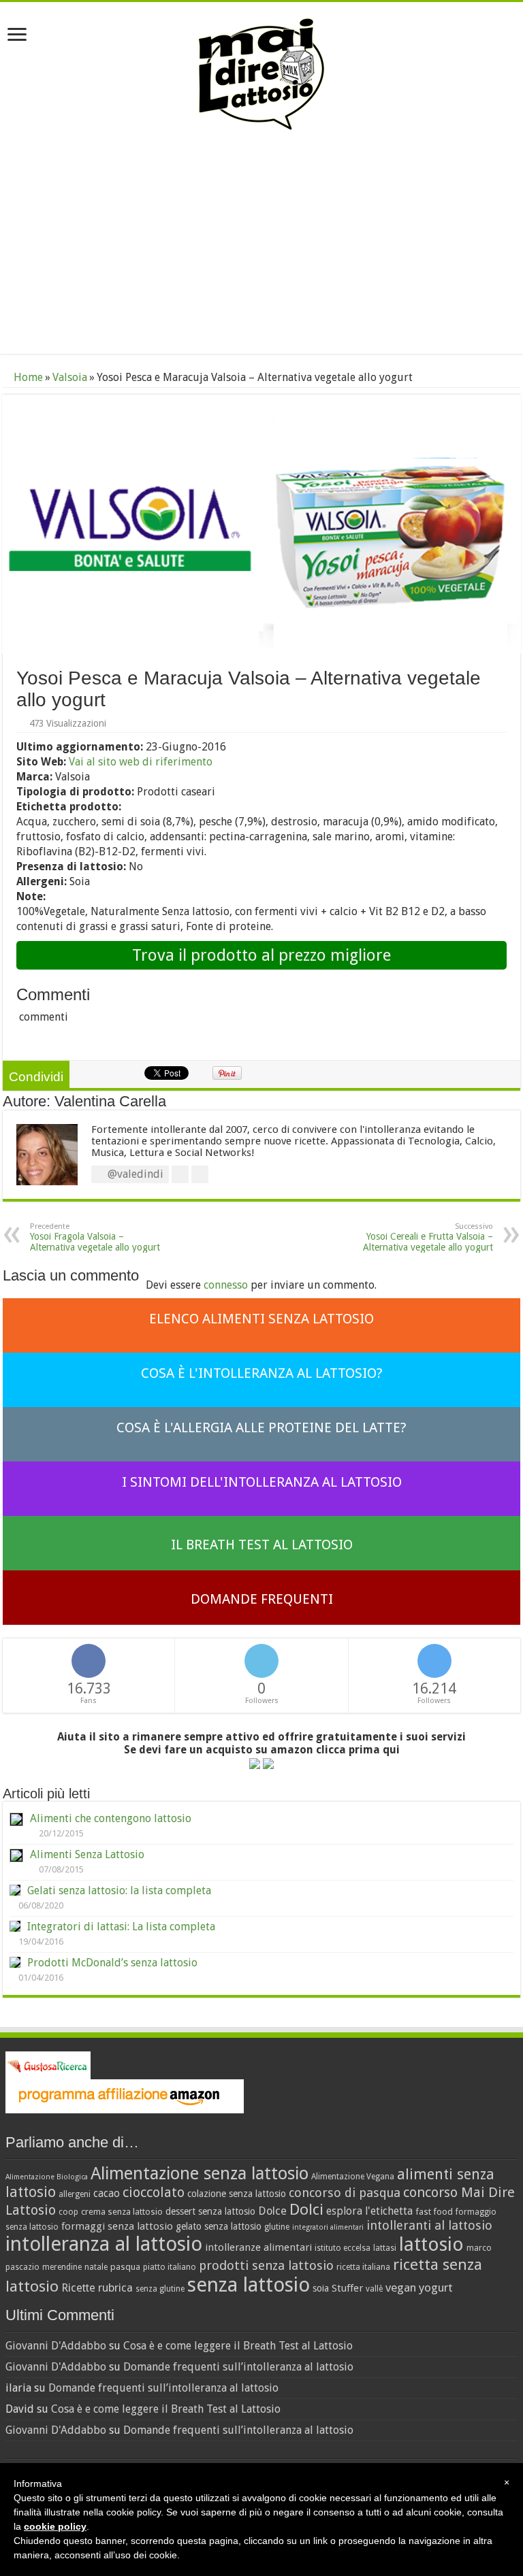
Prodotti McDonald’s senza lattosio (112, 1963)
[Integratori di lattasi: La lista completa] (15, 1926)
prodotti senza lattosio (266, 2265)
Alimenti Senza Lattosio (87, 1854)
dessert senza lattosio (210, 2211)
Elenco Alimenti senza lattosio (261, 1319)
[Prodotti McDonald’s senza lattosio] (15, 1962)
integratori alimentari (328, 2227)
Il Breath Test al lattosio (262, 1545)
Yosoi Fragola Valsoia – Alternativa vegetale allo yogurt (95, 1237)
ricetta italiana (363, 2267)
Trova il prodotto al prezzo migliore (261, 955)
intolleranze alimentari (258, 2247)
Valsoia (70, 377)
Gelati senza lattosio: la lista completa (119, 1890)
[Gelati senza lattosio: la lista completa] (15, 1890)
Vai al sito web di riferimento (141, 762)
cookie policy (55, 2526)
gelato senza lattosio (219, 2226)
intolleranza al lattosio (104, 2244)
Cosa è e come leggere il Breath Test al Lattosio (238, 2346)
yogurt (436, 2288)
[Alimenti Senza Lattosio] (16, 1855)
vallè (374, 2289)
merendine (62, 2267)
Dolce (272, 2211)
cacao (107, 2193)
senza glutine (160, 2289)
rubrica (115, 2288)
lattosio (431, 2244)
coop (68, 2212)
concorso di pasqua (345, 2193)
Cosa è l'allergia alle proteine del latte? (261, 1427)
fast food (434, 2212)
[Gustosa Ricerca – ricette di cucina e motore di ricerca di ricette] (48, 2065)
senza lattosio (249, 2285)
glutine (277, 2227)
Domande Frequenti (262, 1599)
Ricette (78, 2288)
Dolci (306, 2209)
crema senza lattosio (122, 2212)
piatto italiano (170, 2267)
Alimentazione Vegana (353, 2177)
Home (27, 377)
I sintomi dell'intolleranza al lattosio (262, 1482)
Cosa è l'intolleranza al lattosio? (262, 1373)
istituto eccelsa (343, 2248)
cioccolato (154, 2192)
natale (96, 2267)
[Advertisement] (261, 245)
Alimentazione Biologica (47, 2177)
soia (321, 2288)
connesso (226, 1285)
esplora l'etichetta (369, 2211)
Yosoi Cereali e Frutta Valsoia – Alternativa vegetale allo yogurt (428, 1237)
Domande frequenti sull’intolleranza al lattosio (238, 2367)
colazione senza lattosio (237, 2194)
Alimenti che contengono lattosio (111, 1818)
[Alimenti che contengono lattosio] (16, 1819)
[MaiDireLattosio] (261, 73)
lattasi (385, 2248)
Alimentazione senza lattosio (200, 2173)
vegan (401, 2288)
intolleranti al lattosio (429, 2225)
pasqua (125, 2267)
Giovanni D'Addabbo (56, 2346)
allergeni (75, 2194)
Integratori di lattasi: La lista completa (121, 1927)
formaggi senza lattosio (117, 2226)
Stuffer (347, 2288)
